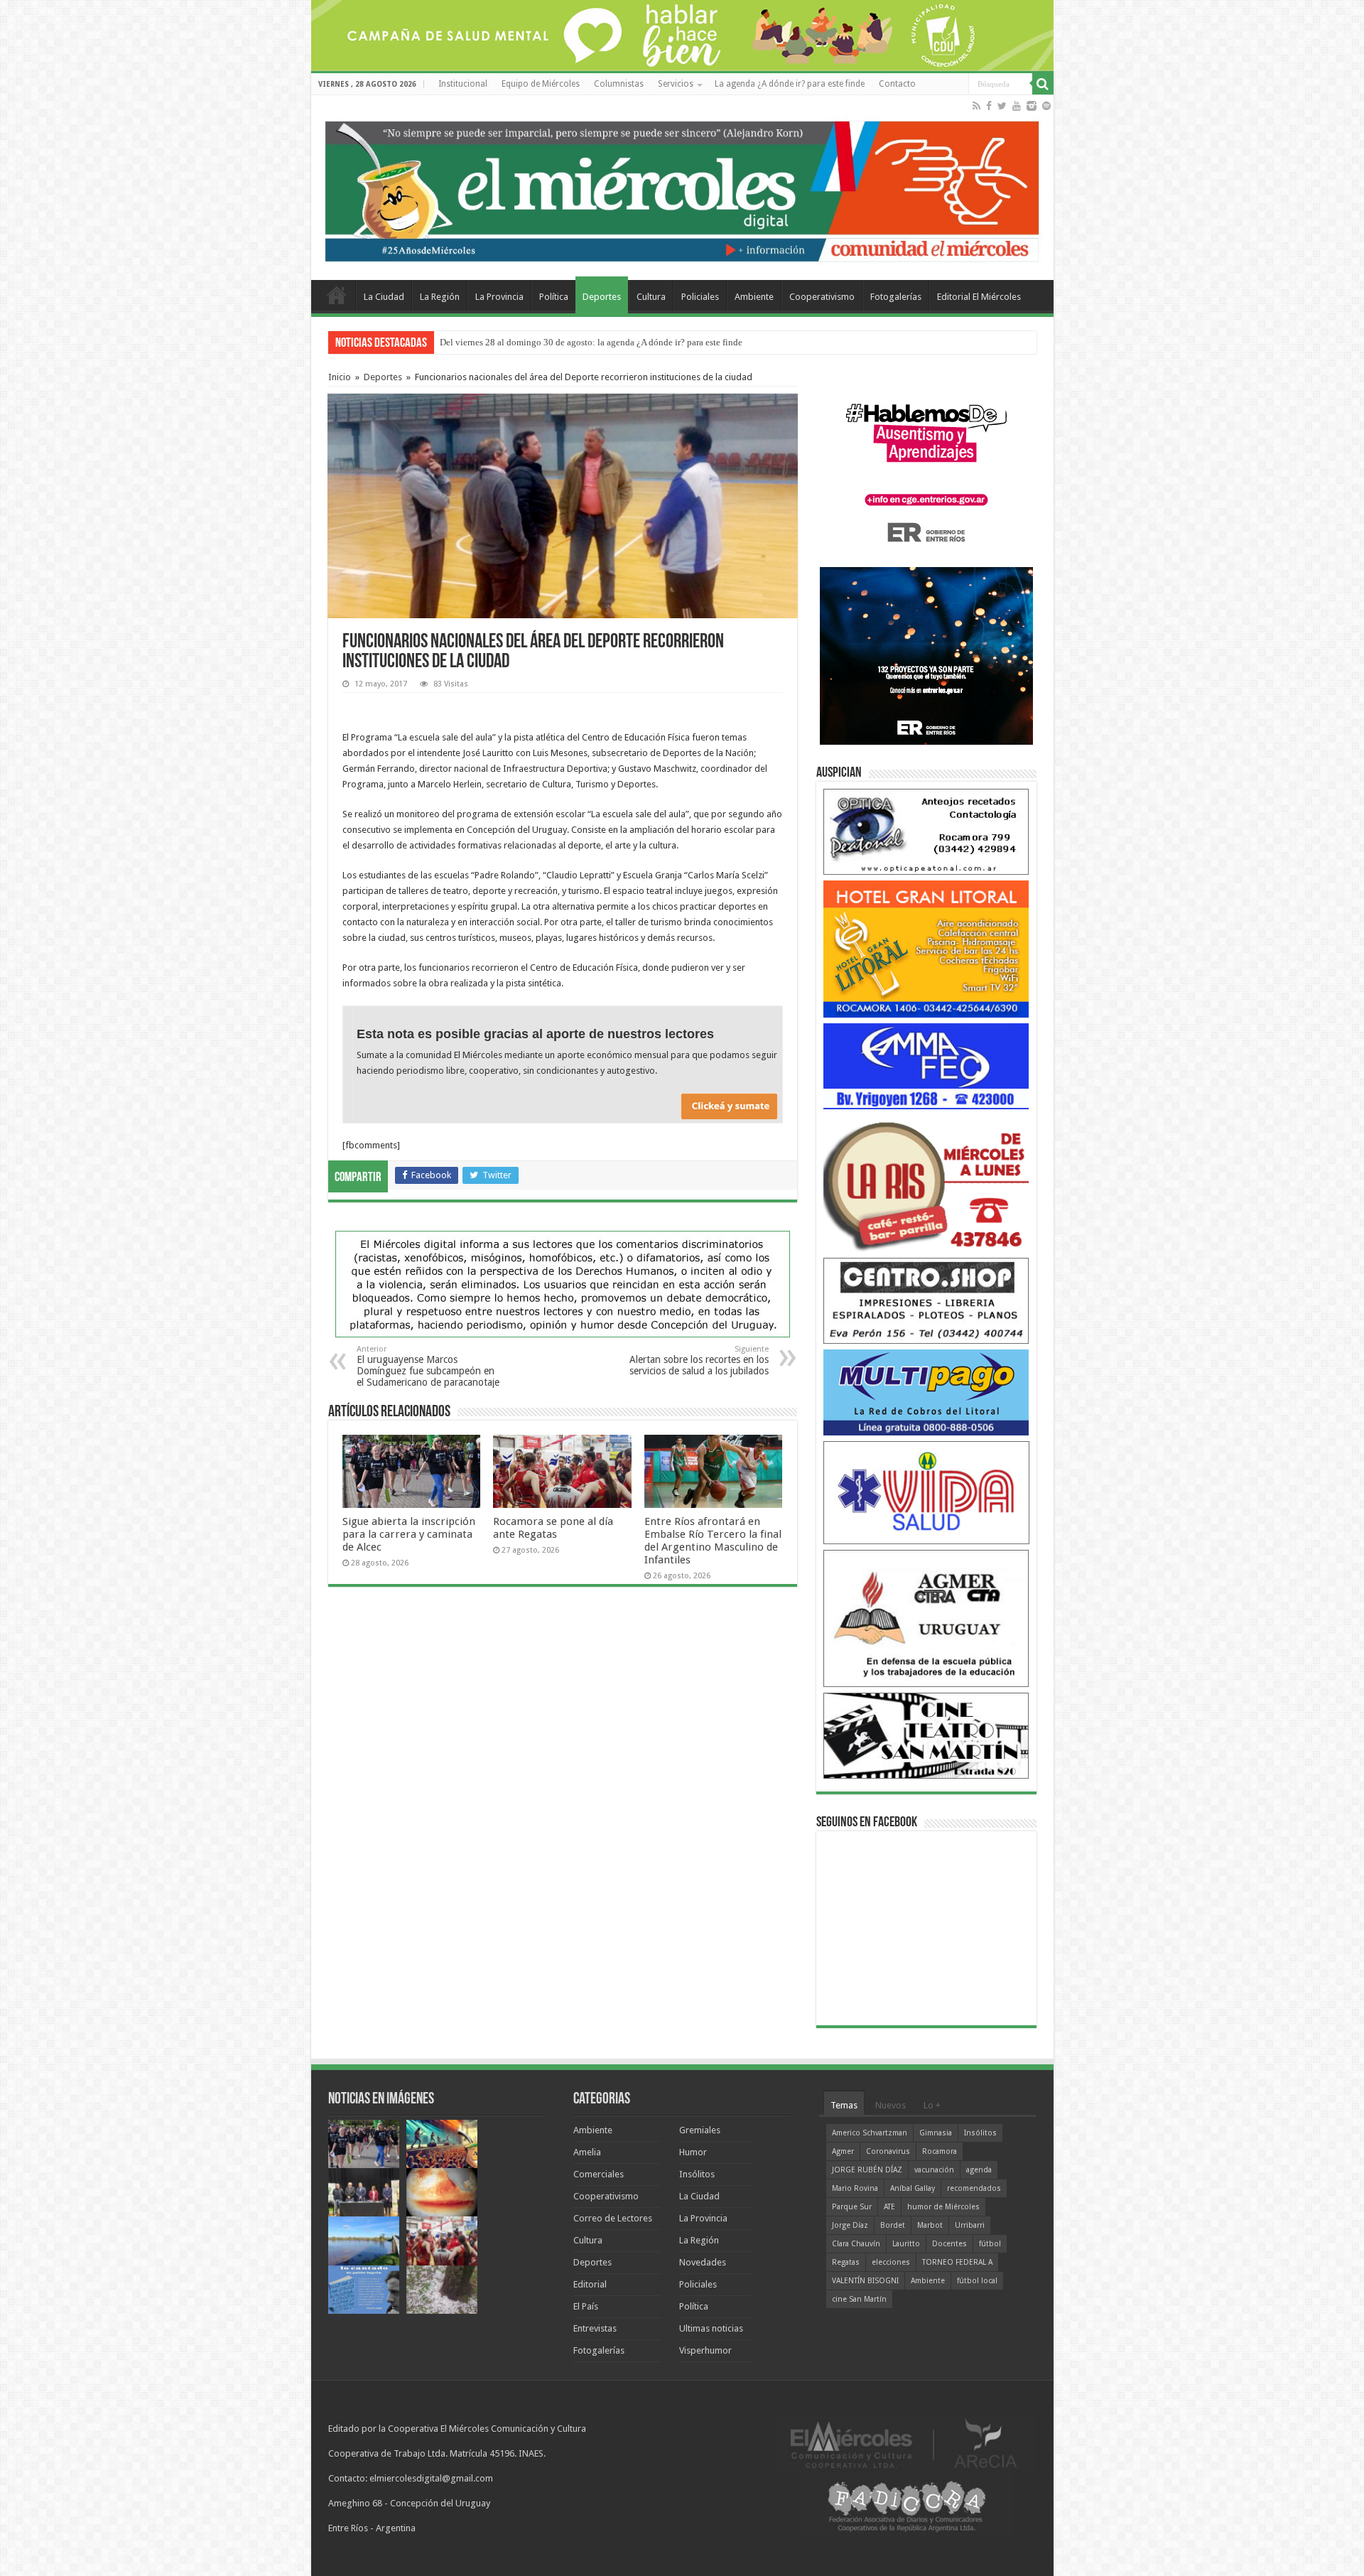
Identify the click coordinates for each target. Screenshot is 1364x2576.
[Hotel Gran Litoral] (926, 948)
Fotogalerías (896, 297)
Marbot (930, 2225)
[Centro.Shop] (926, 1300)
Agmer (843, 2151)
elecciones (891, 2262)
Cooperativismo (822, 297)
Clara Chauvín (856, 2244)
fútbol (990, 2244)
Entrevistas (595, 2328)
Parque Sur (852, 2207)
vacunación (934, 2170)
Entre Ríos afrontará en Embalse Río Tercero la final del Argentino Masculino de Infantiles (713, 1541)
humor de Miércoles (943, 2207)
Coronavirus (888, 2151)
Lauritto (906, 2244)
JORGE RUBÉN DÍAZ (867, 2170)
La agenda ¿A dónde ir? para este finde (790, 84)
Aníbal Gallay (913, 2188)
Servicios (676, 84)
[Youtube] (1017, 106)
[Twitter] (1002, 106)
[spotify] (1046, 106)
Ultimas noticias (711, 2328)
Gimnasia (936, 2133)
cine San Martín (859, 2299)
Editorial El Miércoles (979, 297)
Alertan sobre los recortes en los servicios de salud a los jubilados (699, 1360)
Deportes (602, 297)
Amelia (587, 2152)
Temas (844, 2105)
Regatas (846, 2262)
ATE (889, 2207)
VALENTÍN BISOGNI (865, 2281)
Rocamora (940, 2151)
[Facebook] (989, 106)
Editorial (590, 2284)
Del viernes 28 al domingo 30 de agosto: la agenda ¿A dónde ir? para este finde (591, 342)
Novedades (703, 2262)
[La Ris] (926, 1183)
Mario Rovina (855, 2188)
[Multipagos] (926, 1392)
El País (586, 2306)
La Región (440, 297)
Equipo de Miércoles (541, 84)
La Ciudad (384, 297)
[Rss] (976, 106)
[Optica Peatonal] (926, 831)
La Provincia (499, 297)
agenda (979, 2170)
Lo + (932, 2105)
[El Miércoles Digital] (682, 188)
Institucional (463, 84)
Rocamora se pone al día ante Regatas (553, 1528)
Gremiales (700, 2130)
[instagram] (1032, 106)
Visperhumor (705, 2350)
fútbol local (977, 2281)
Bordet (893, 2225)
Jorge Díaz (850, 2225)
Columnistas (619, 84)
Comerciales (599, 2174)
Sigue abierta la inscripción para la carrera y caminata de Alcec (409, 1534)
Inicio (340, 377)
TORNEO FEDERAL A (957, 2262)
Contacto (897, 84)
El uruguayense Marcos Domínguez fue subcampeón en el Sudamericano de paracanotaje (428, 1366)
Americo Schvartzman (870, 2133)
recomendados (974, 2188)
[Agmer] (926, 1618)
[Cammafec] (926, 1066)
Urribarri (970, 2225)
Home (337, 295)
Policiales (700, 297)
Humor (693, 2152)
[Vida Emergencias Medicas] (926, 1492)
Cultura (651, 297)
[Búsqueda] (1043, 84)
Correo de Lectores (613, 2218)
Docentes (949, 2244)
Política (554, 297)
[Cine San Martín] (926, 1735)
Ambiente (754, 297)
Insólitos (697, 2174)
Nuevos (891, 2105)
